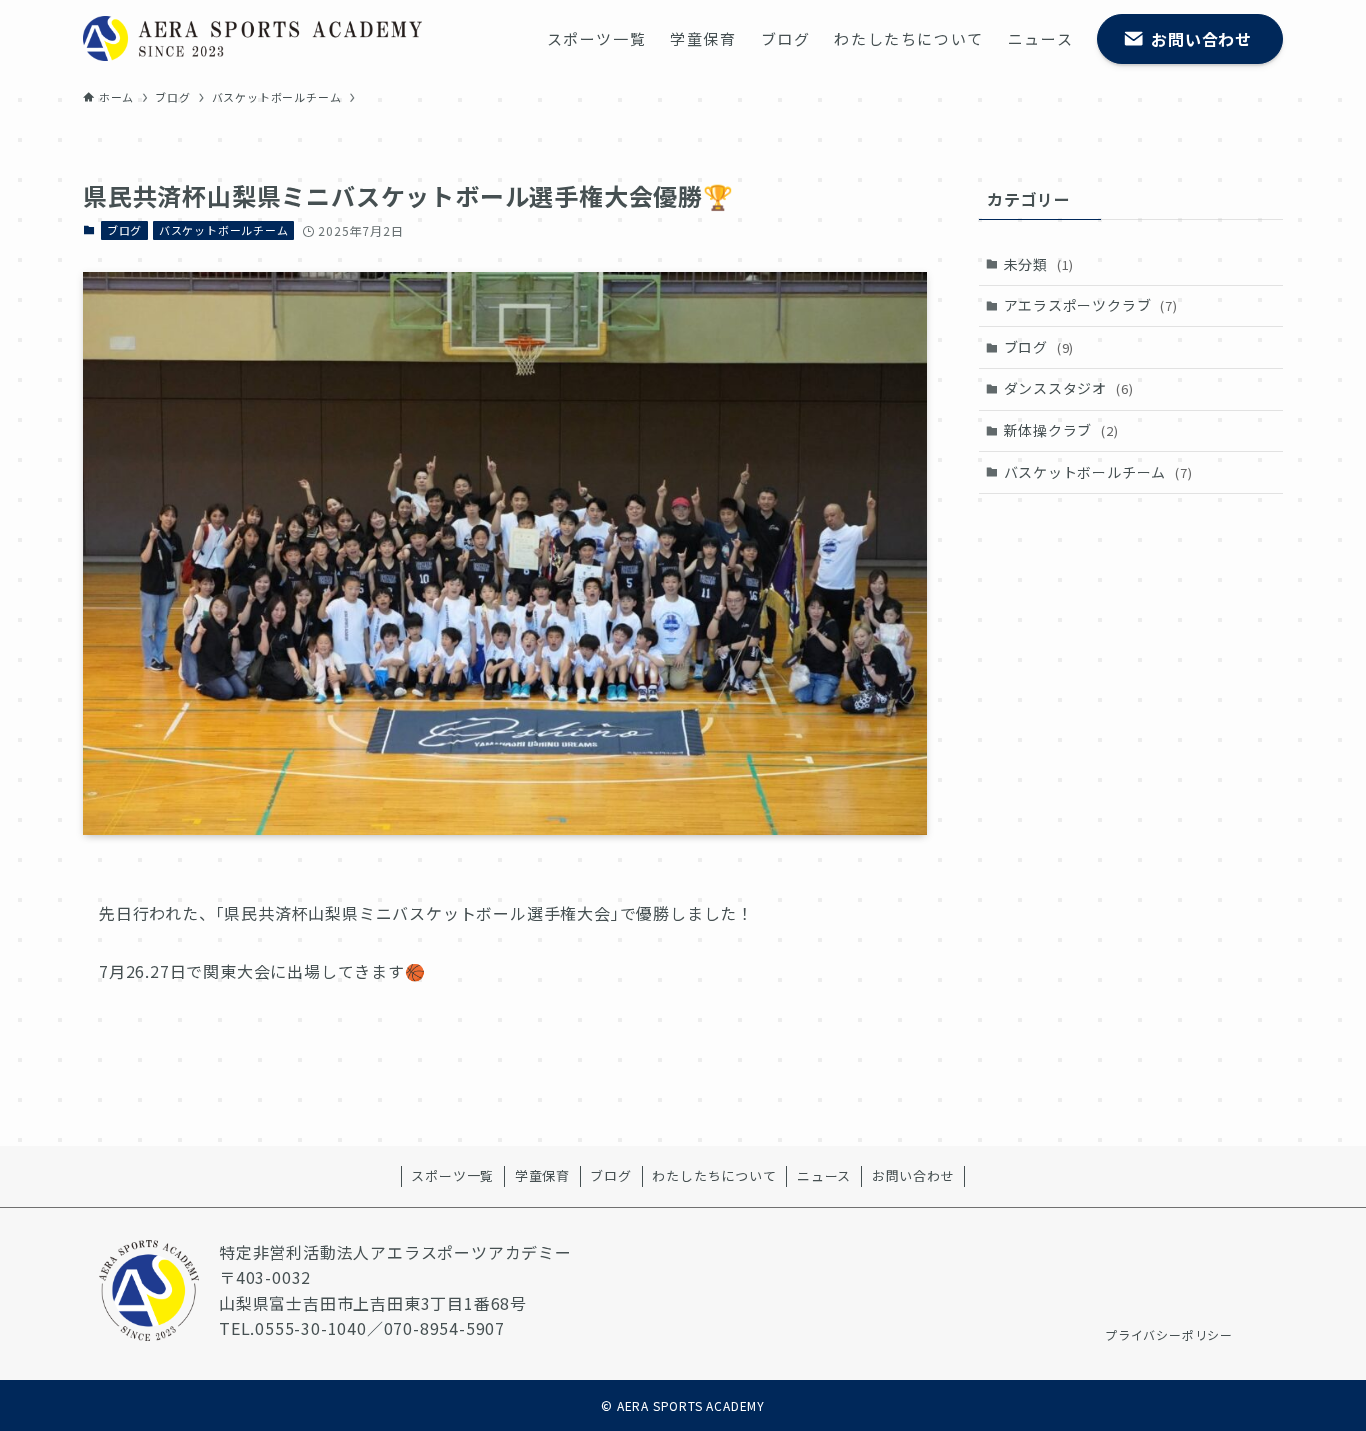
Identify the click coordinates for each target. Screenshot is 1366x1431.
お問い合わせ (913, 1175)
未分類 (1039, 264)
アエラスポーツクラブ (1091, 305)
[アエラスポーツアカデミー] (252, 38)
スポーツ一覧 (452, 1175)
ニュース (824, 1175)
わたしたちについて (714, 1175)
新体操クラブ (1061, 430)
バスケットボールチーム (224, 230)
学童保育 (542, 1175)
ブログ (124, 230)
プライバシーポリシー (1169, 1334)
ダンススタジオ (1069, 388)
